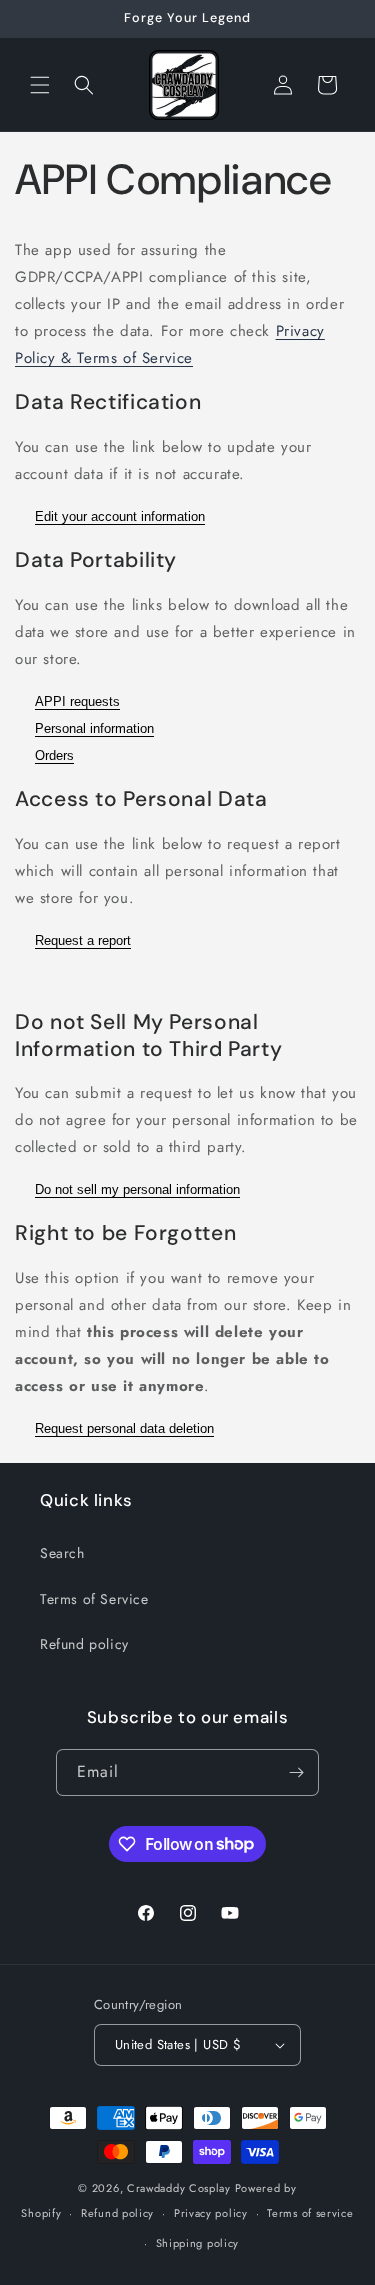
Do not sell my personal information (137, 1189)
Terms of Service (94, 1599)
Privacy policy (211, 2213)
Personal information (94, 728)
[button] (40, 85)
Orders (54, 755)
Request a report (83, 940)
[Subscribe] (296, 1772)
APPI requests (77, 701)
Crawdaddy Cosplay (179, 2188)
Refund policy (84, 1644)
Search (62, 1553)
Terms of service (310, 2213)
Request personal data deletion (124, 1428)
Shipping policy (198, 2243)
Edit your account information (120, 516)
